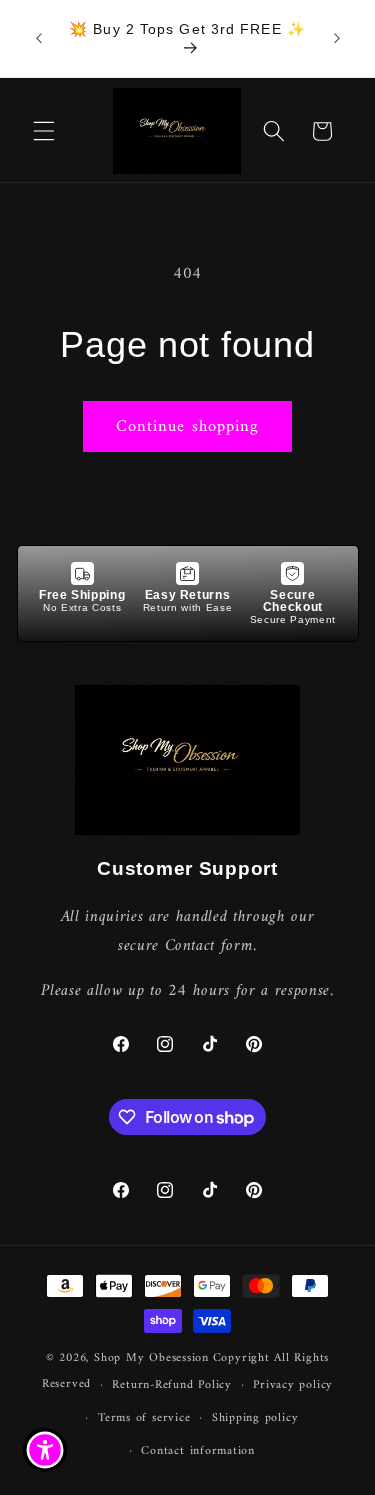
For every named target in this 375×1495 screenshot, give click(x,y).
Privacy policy (293, 1385)
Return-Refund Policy (171, 1385)
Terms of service (144, 1418)
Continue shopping (188, 426)
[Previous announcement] (39, 39)
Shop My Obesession (151, 1358)
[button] (44, 131)
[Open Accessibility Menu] (45, 1450)
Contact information (198, 1451)
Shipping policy (255, 1418)
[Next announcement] (337, 39)
